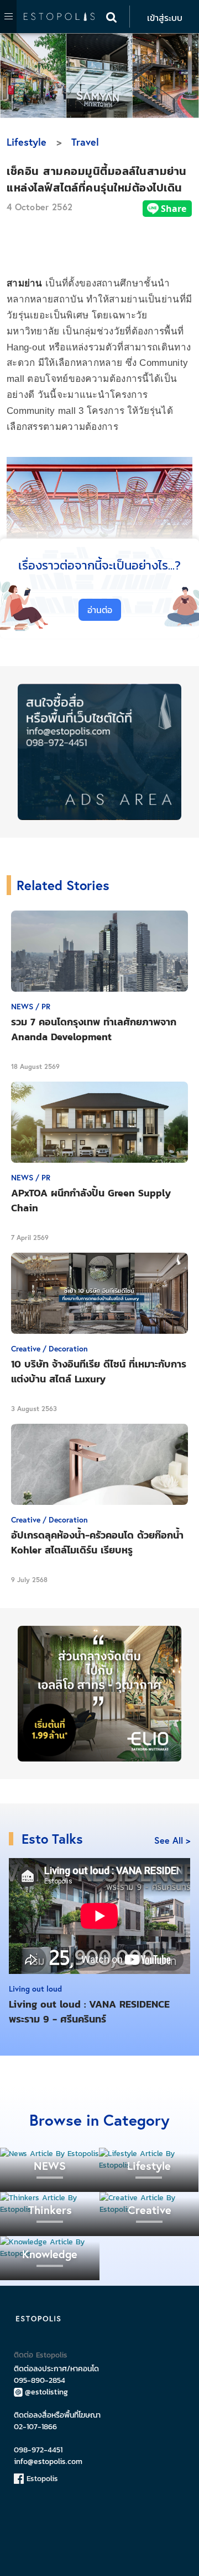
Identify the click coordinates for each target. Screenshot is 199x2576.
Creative (150, 2210)
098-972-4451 (38, 2450)
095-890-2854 (40, 2380)
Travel (85, 142)
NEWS (50, 2166)
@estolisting (46, 2392)
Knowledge (50, 2254)
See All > (172, 1840)
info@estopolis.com (48, 2461)
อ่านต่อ (100, 610)
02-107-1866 (35, 2427)
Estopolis (41, 2479)
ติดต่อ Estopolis (41, 2355)
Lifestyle (27, 142)
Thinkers (50, 2210)
